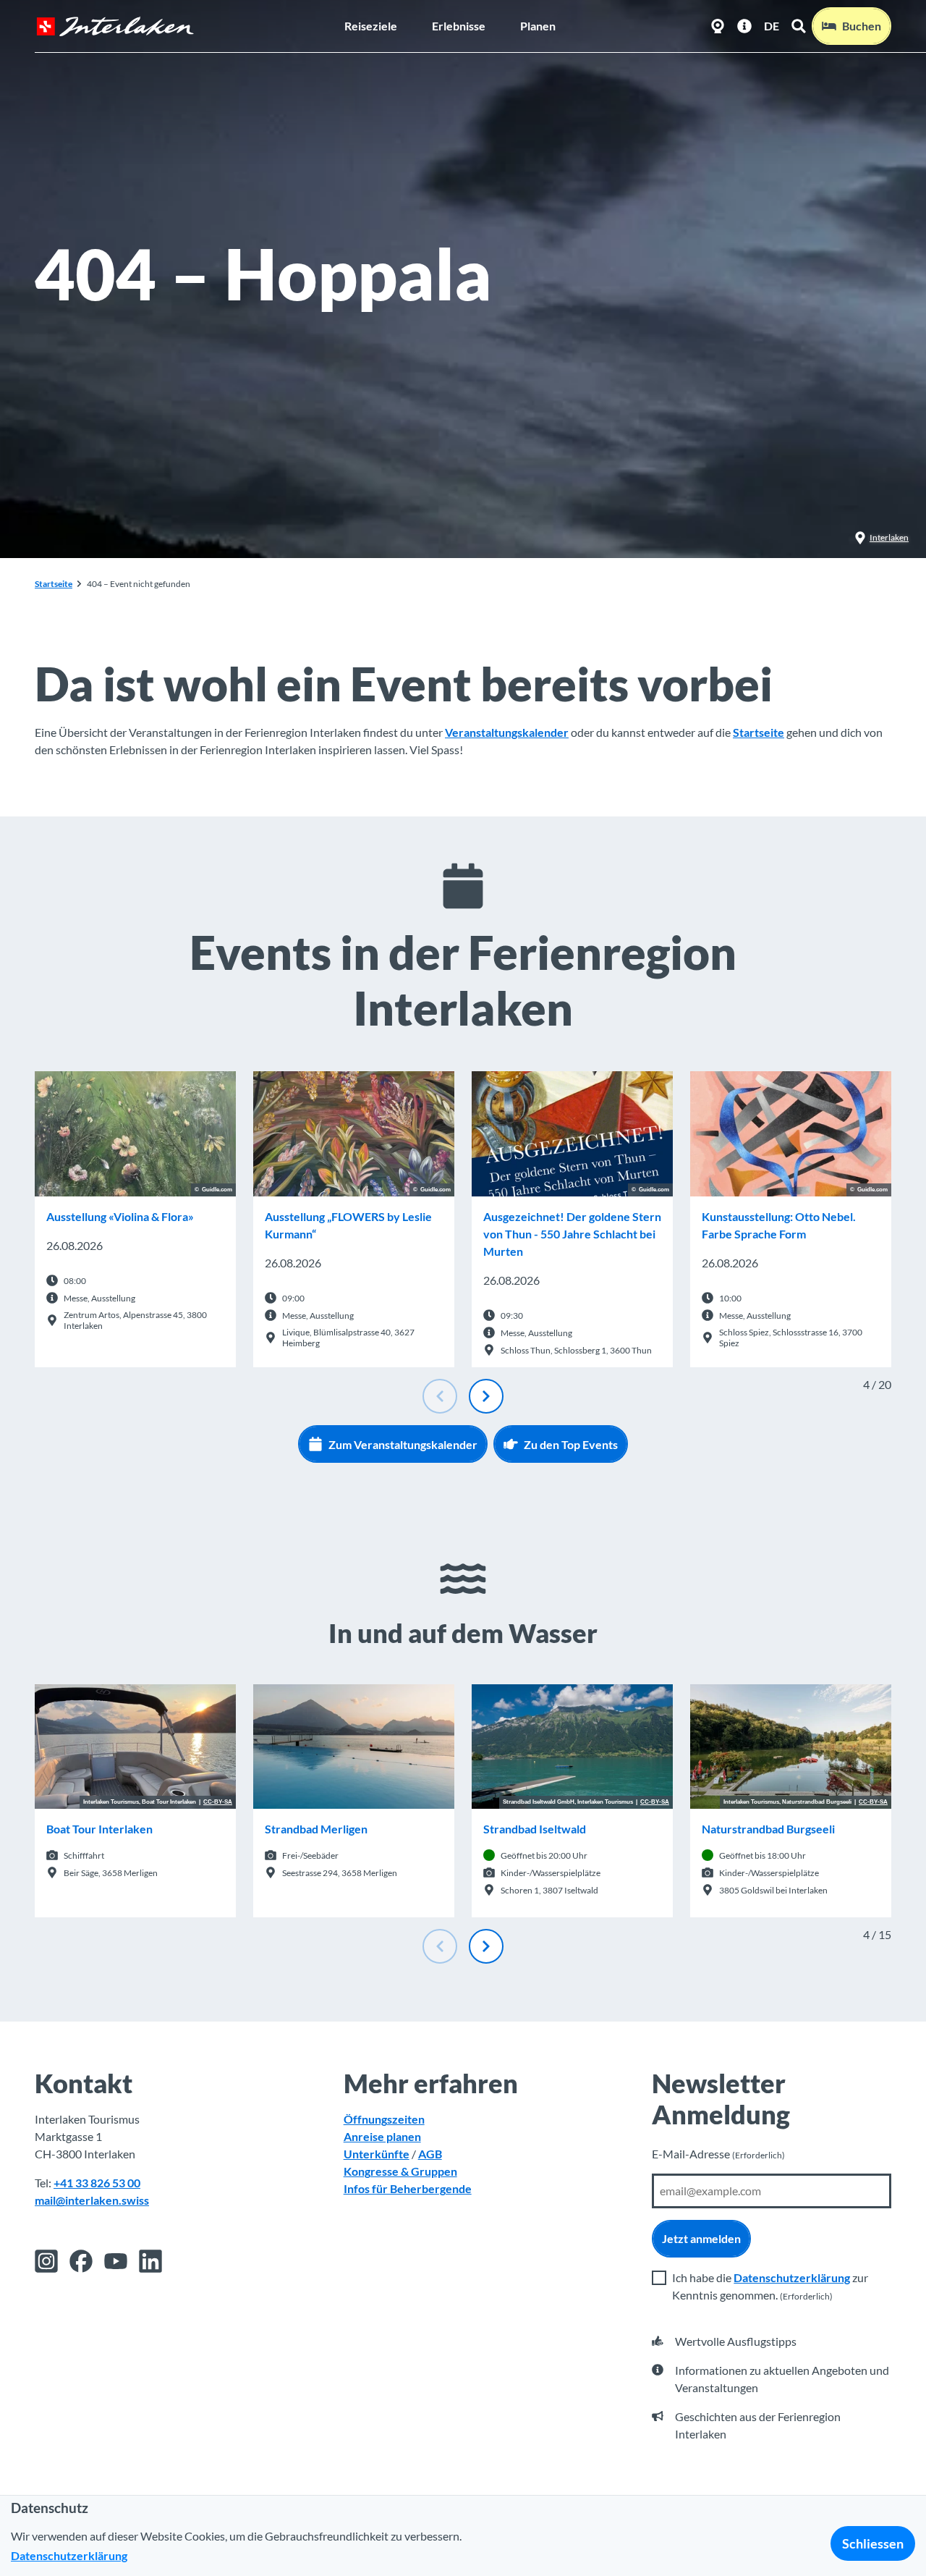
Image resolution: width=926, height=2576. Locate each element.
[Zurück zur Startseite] (115, 26)
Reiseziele (371, 26)
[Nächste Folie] (486, 1396)
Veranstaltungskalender (507, 732)
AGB (430, 2154)
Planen (538, 26)
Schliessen (873, 2543)
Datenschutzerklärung (792, 2277)
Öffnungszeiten (384, 2119)
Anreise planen (382, 2136)
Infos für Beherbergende (408, 2188)
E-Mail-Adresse (718, 2154)
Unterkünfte (377, 2154)
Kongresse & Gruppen (400, 2171)
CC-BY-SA (218, 1802)
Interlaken (889, 537)
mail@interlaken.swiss (92, 2200)
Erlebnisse (459, 26)
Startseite (54, 584)
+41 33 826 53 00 (97, 2183)
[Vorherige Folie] (440, 1396)
